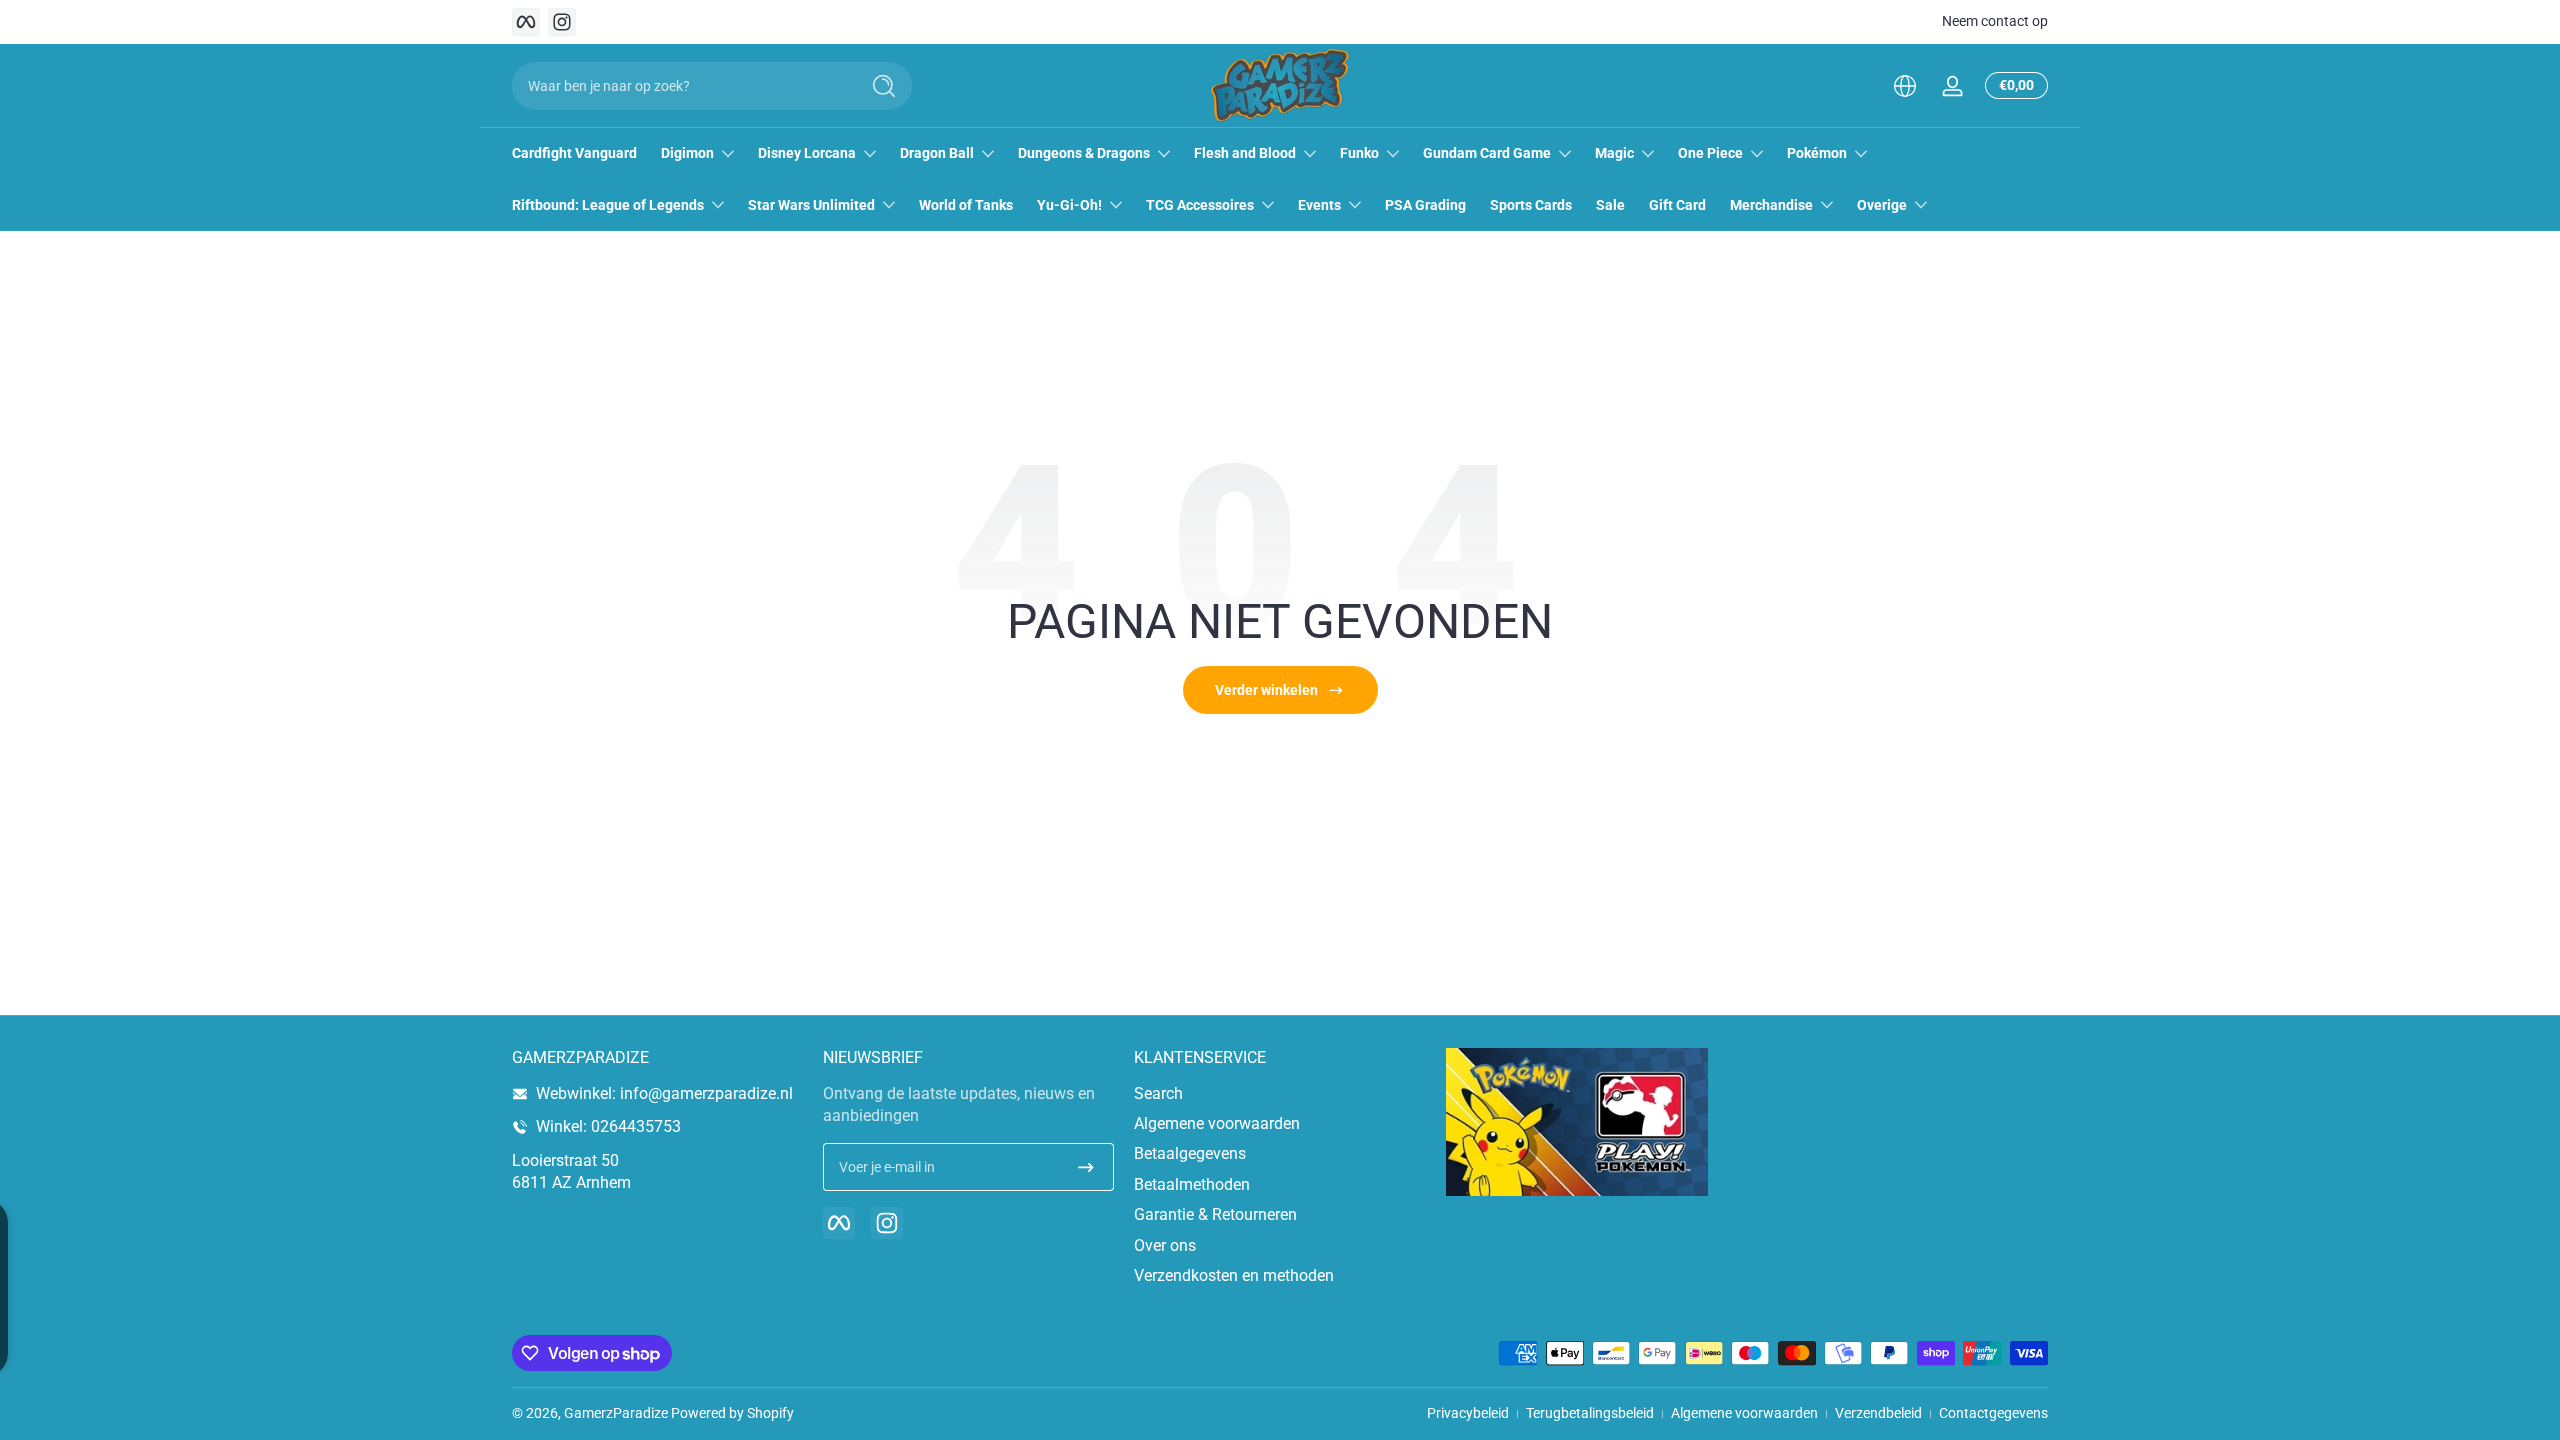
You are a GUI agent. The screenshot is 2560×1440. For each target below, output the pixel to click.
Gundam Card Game (1487, 153)
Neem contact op (1995, 21)
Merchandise (1771, 205)
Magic (1614, 153)
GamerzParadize (616, 1413)
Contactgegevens (1993, 1413)
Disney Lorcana (807, 153)
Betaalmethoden (1192, 1184)
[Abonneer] (1086, 1167)
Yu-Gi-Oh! (1069, 205)
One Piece (1710, 153)
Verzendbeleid (1878, 1413)
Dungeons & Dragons (1084, 153)
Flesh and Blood (1245, 153)
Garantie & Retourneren (1215, 1214)
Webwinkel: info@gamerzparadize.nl (664, 1093)
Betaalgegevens (1190, 1153)
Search (1158, 1093)
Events (1319, 205)
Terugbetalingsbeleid (1590, 1413)
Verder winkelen (1266, 690)
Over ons (1165, 1245)
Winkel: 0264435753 (608, 1126)
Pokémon (1817, 153)
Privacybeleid (1468, 1413)
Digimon (687, 153)
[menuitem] (1279, 1094)
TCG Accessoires (1200, 205)
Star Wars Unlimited (811, 205)
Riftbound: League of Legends (608, 205)
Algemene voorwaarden (1217, 1123)
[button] (1905, 86)
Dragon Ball (937, 153)
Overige (1882, 205)
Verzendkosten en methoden (1234, 1275)
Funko (1359, 153)
